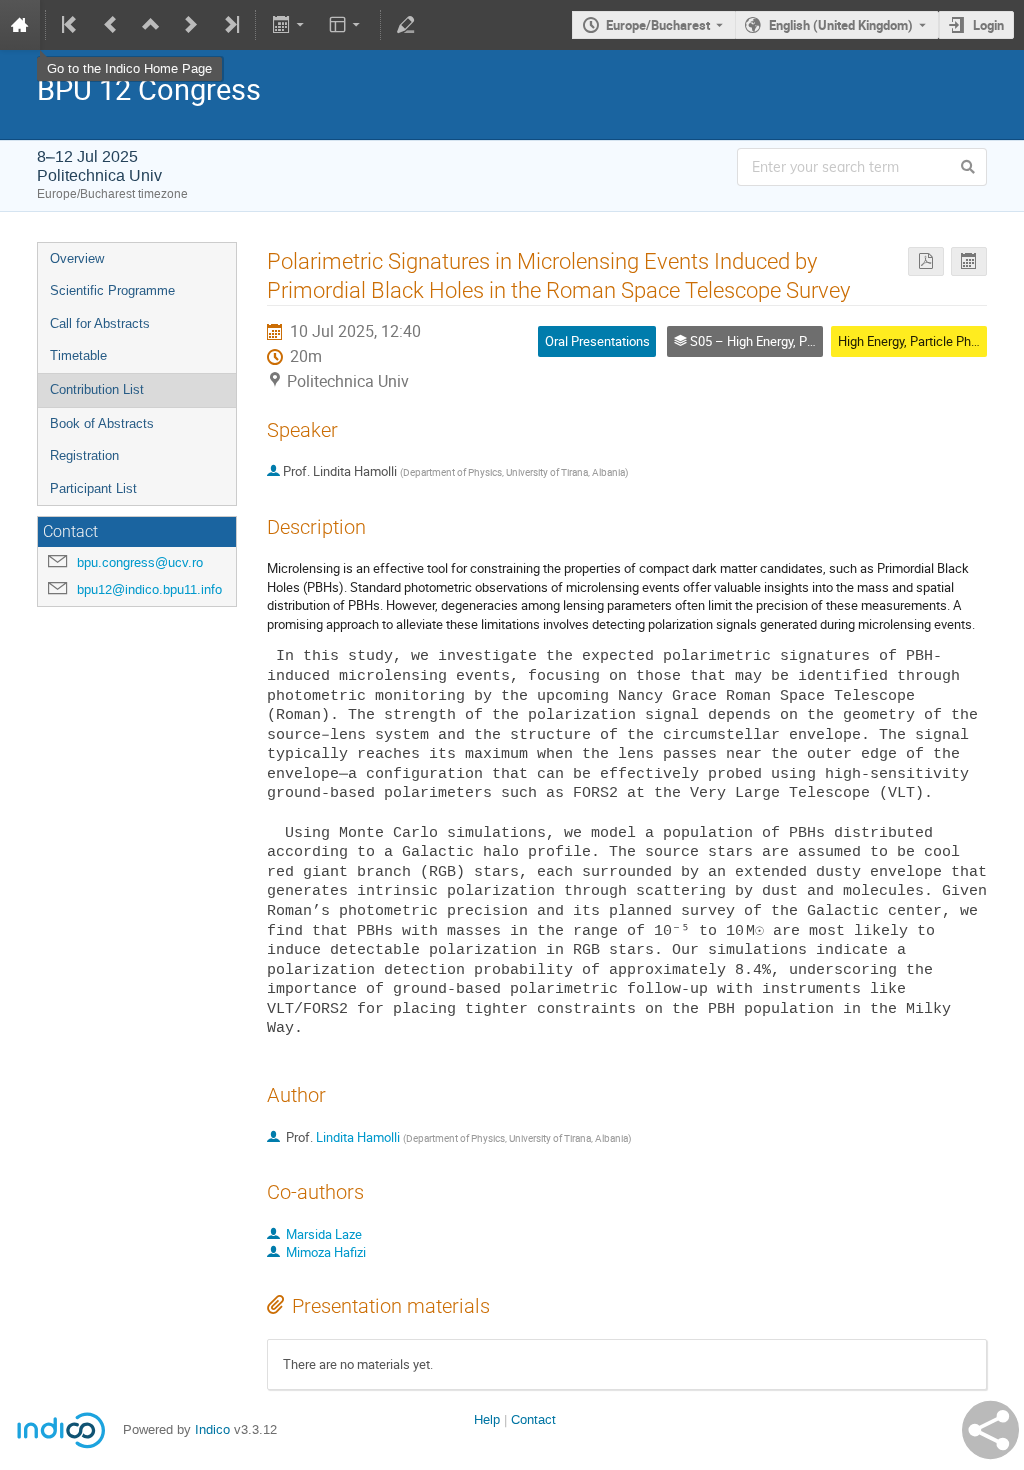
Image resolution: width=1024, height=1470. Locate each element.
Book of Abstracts (102, 423)
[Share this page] (990, 1430)
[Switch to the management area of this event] (406, 25)
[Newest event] (230, 25)
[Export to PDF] (926, 261)
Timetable (78, 355)
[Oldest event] (71, 25)
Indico (212, 1429)
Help (487, 1419)
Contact (533, 1419)
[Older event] (111, 25)
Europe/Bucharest (658, 25)
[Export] (289, 25)
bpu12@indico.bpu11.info (149, 589)
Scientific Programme (112, 290)
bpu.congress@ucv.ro (140, 562)
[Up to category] (151, 25)
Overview (77, 258)
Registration (84, 455)
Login (988, 25)
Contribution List (97, 389)
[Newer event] (191, 25)
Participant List (93, 488)
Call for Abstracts (100, 323)
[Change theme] (346, 25)
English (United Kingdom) (841, 25)
